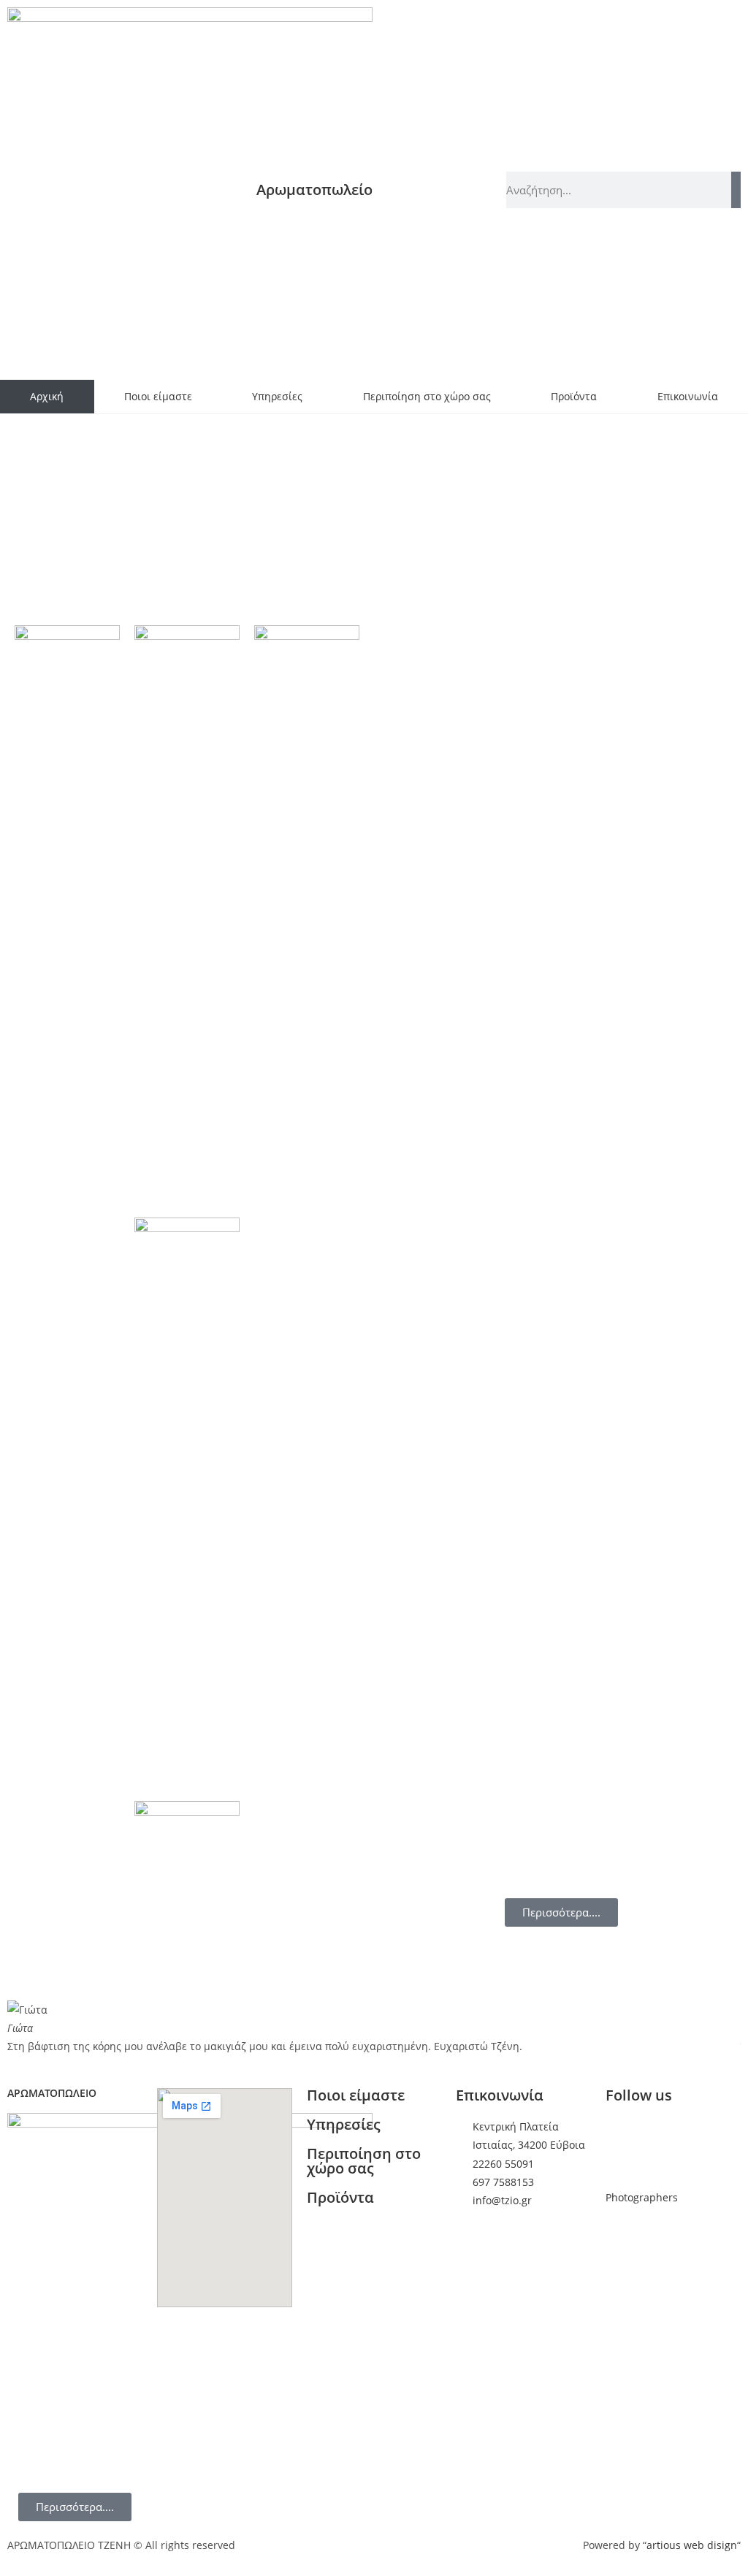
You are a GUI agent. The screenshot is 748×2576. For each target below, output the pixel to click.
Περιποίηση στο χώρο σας (427, 396)
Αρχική (47, 396)
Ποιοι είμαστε (158, 396)
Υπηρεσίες (277, 396)
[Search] (736, 190)
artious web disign (692, 2545)
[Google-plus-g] (663, 2136)
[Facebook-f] (624, 2136)
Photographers (642, 2197)
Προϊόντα (574, 396)
